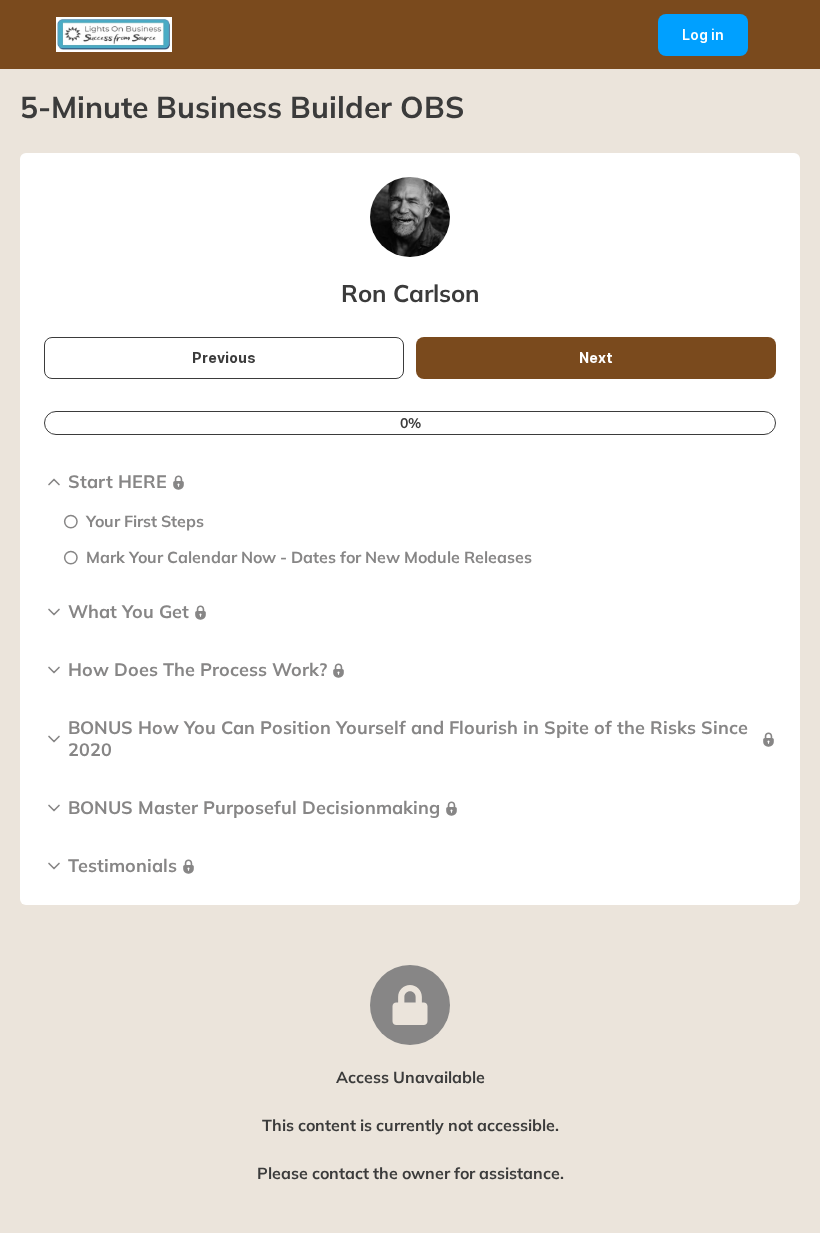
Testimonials (122, 866)
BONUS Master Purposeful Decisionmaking (254, 808)
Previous (242, 364)
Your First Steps (145, 521)
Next (621, 364)
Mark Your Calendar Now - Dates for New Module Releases (309, 557)
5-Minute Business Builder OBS (242, 107)
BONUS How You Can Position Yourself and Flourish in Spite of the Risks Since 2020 (408, 739)
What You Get (128, 612)
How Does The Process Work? (197, 670)
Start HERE (117, 482)
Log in (715, 41)
